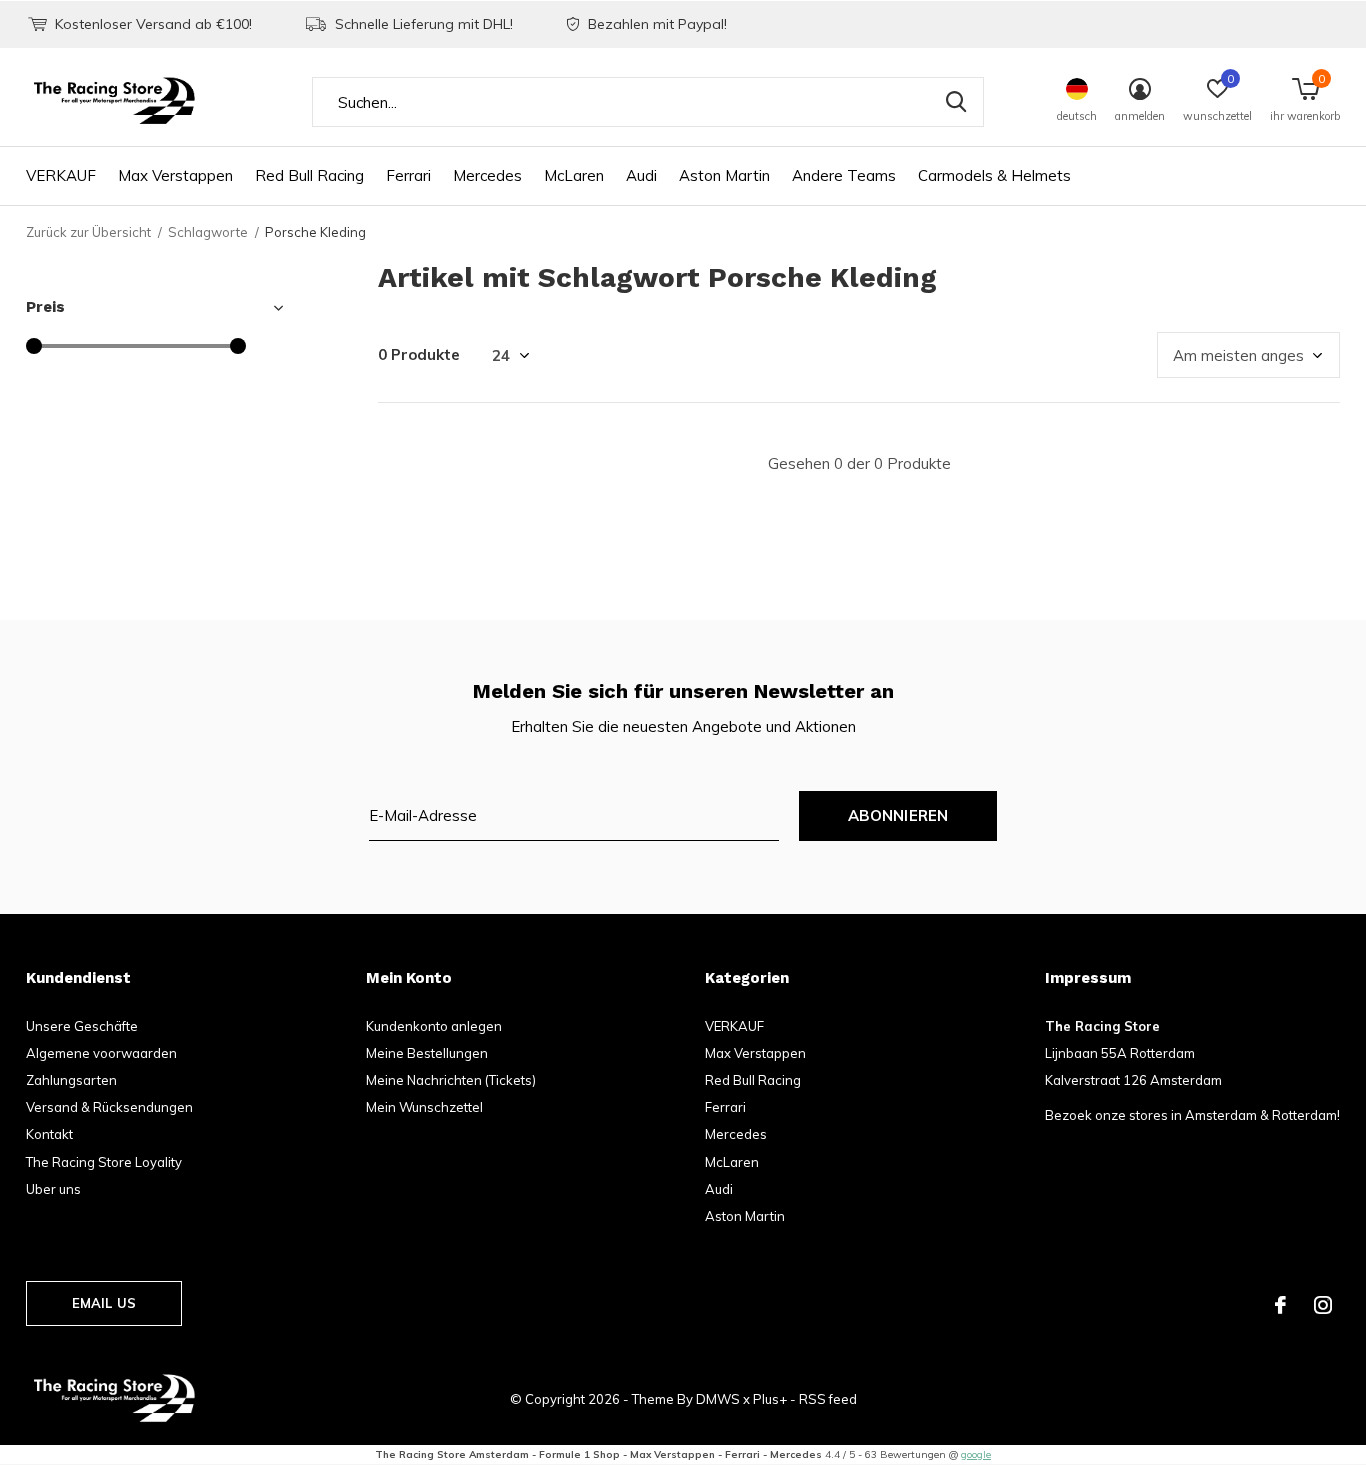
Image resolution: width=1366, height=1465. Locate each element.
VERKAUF (61, 175)
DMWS (718, 1399)
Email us (104, 1303)
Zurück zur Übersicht (88, 232)
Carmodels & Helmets (994, 175)
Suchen (956, 102)
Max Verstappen (175, 175)
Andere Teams (844, 175)
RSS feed (828, 1399)
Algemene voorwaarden (101, 1053)
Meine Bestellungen (427, 1053)
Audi (641, 175)
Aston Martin (724, 175)
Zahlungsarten (71, 1080)
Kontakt (49, 1134)
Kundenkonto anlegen (434, 1026)
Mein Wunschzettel (424, 1107)
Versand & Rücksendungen (109, 1107)
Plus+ (770, 1399)
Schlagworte (208, 232)
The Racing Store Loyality (104, 1162)
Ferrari (408, 175)
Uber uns (53, 1189)
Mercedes (487, 175)
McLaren (574, 175)
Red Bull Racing (309, 175)
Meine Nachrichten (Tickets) (451, 1080)
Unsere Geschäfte (82, 1026)
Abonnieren (898, 815)
